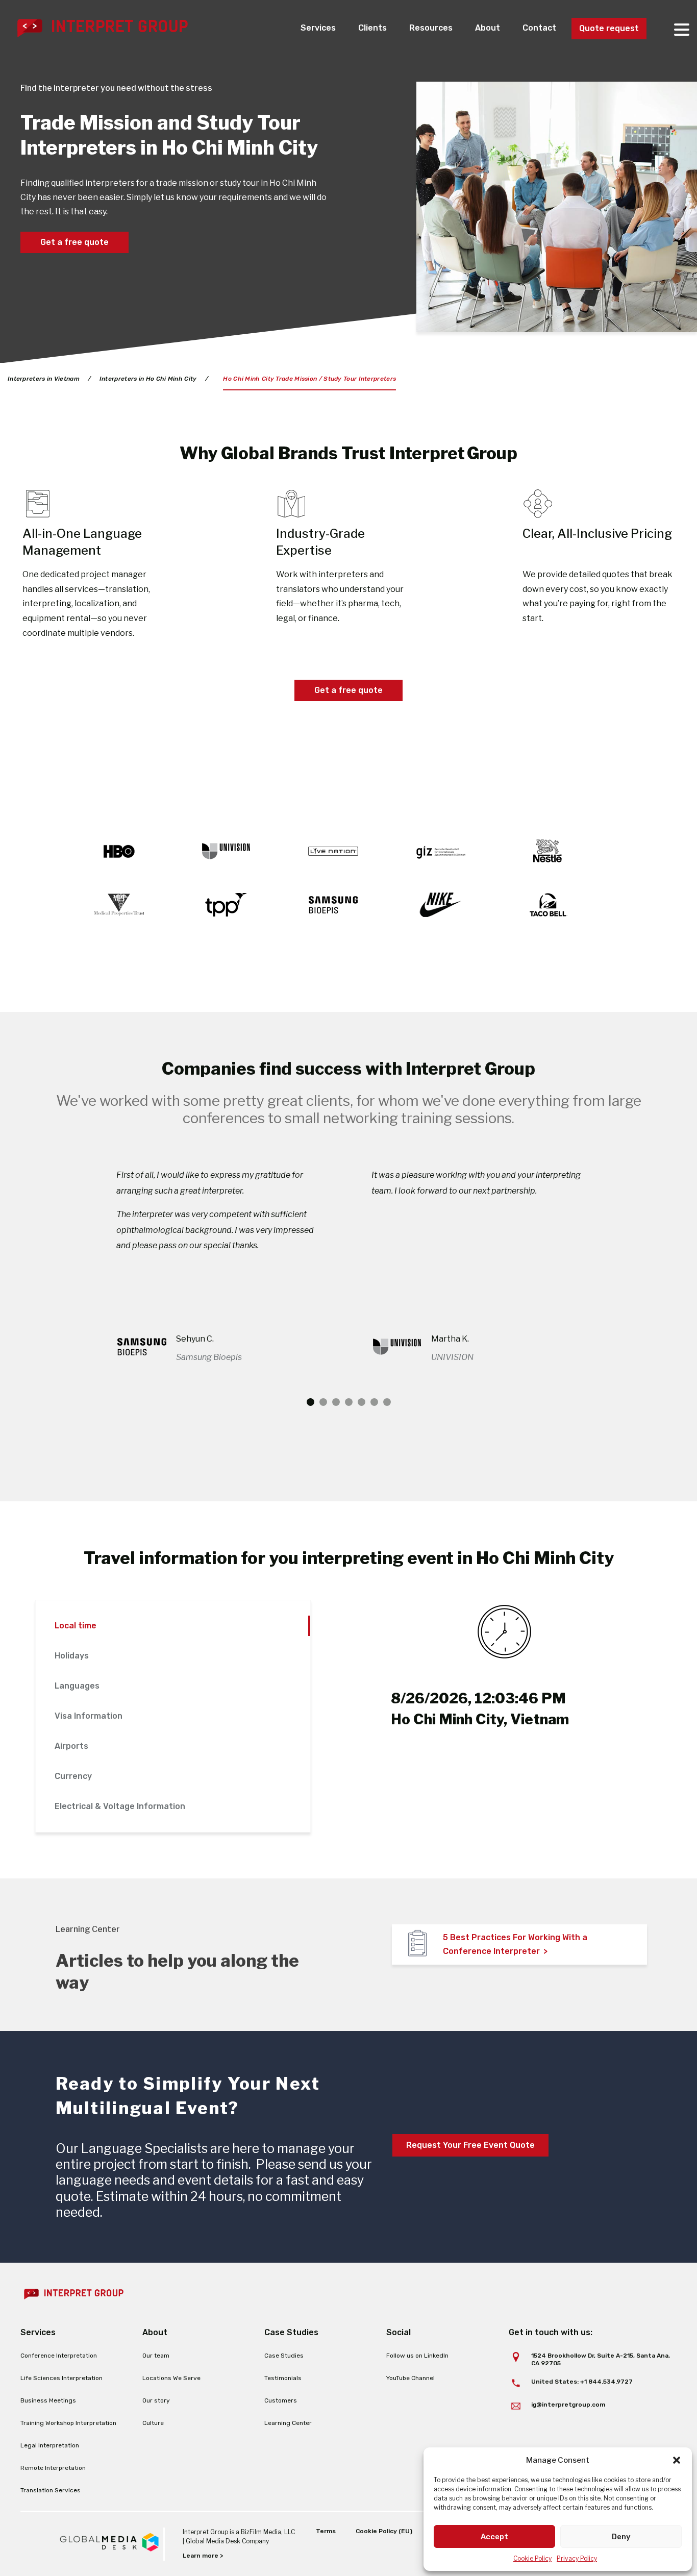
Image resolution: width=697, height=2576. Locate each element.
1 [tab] (310, 1402)
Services (318, 28)
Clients (372, 28)
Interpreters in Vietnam (44, 379)
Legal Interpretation (50, 2445)
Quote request (609, 28)
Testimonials (283, 2378)
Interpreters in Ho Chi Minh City (148, 379)
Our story (156, 2400)
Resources (431, 28)
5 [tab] (362, 1402)
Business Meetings (48, 2400)
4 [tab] (349, 1402)
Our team (156, 2356)
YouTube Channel (410, 2378)
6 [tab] (374, 1402)
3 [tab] (336, 1402)
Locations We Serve (171, 2378)
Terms (326, 2531)
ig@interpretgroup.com (568, 2405)
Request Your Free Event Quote (470, 2145)
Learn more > (203, 2556)
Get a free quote (74, 242)
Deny (621, 2537)
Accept (494, 2537)
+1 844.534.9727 (606, 2382)
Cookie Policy (532, 2558)
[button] (677, 2460)
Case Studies (284, 2356)
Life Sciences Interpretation (61, 2378)
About (488, 28)
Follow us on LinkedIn (417, 2356)
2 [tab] (323, 1402)
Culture (153, 2423)
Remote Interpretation (53, 2468)
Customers (281, 2400)
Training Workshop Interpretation (68, 2423)
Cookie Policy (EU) (384, 2531)
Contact (539, 28)
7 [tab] (387, 1402)
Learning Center (288, 2423)
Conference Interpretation (59, 2356)
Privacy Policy (577, 2558)
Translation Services (51, 2490)
